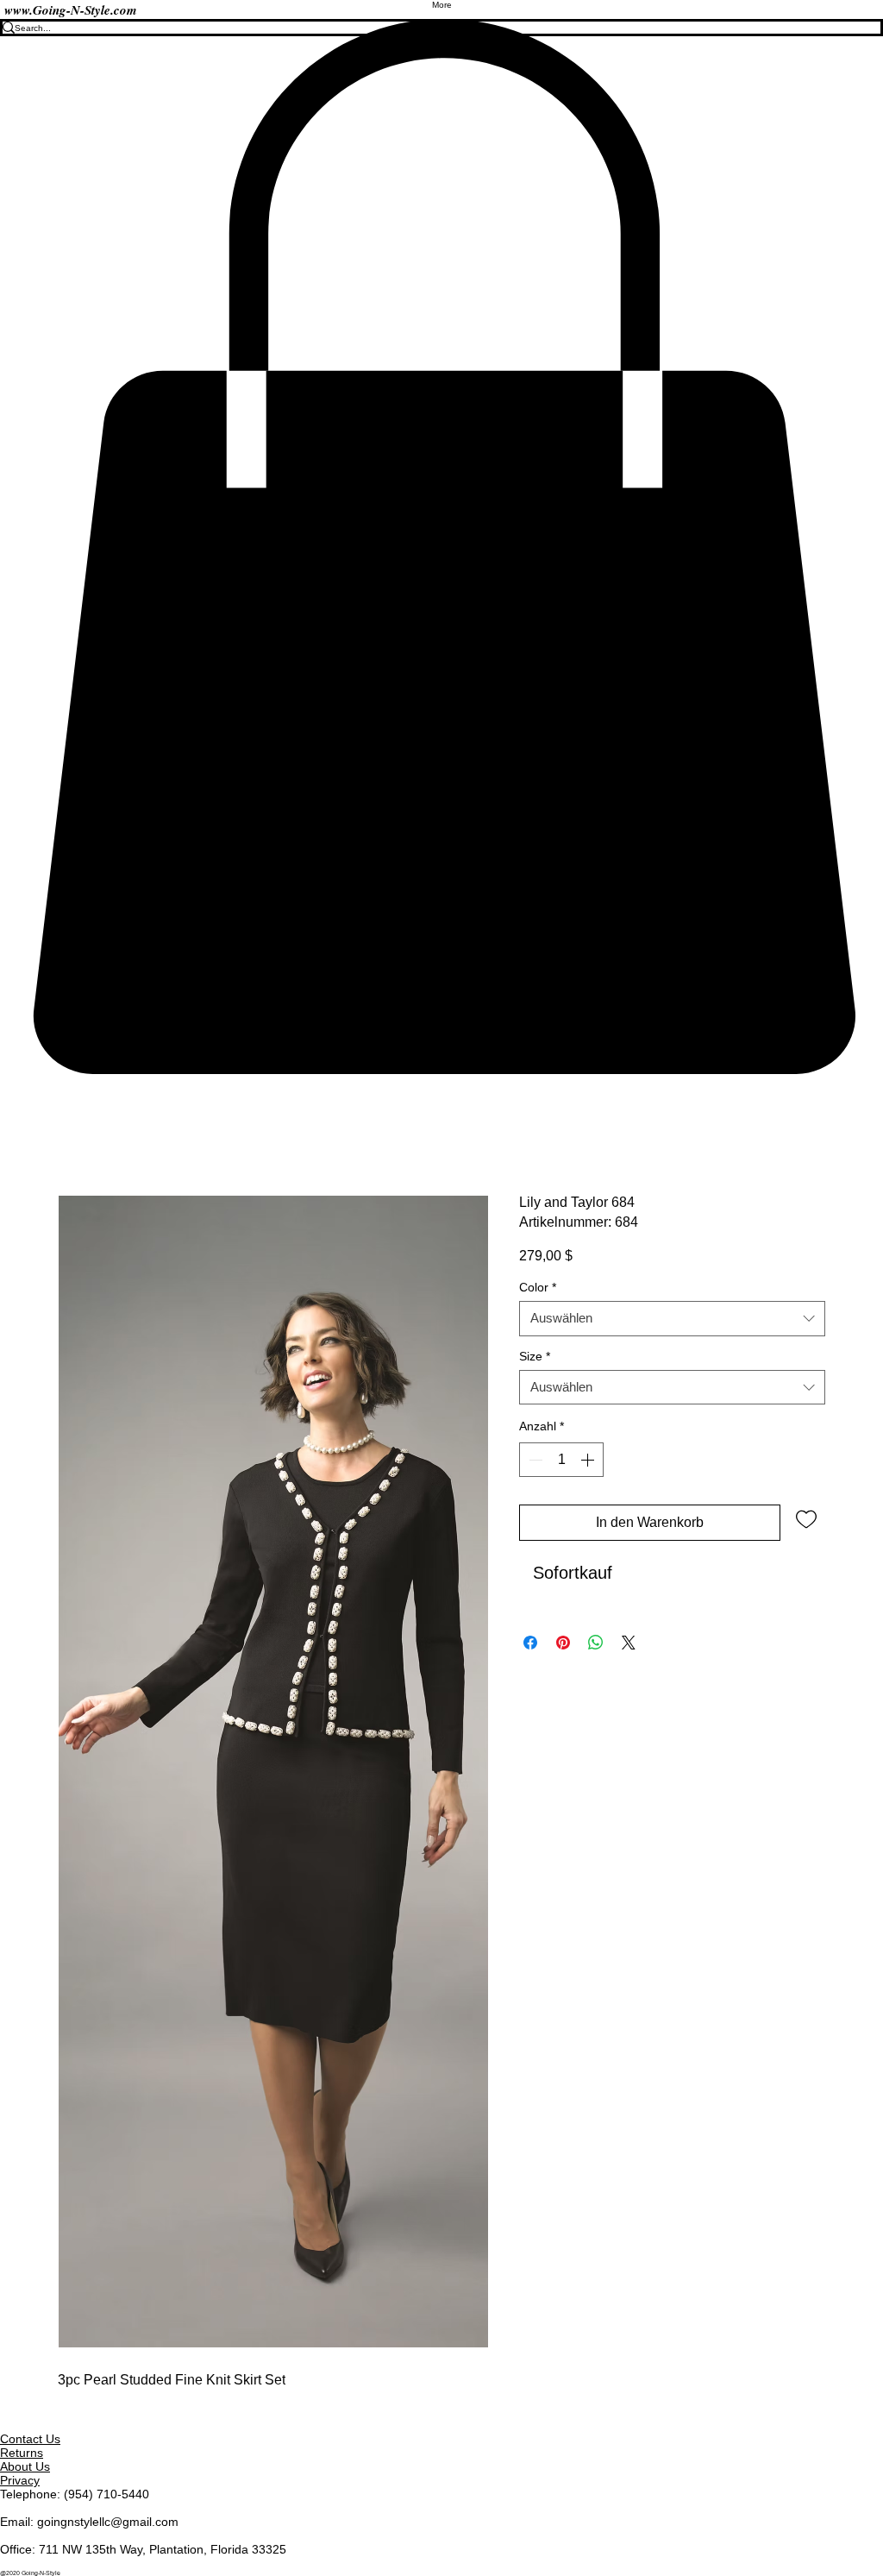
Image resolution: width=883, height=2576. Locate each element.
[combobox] (672, 1319)
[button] (441, 547)
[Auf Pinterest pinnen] (563, 1643)
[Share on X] (629, 1643)
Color (538, 1288)
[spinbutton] (561, 1460)
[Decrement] (534, 1460)
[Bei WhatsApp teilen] (596, 1643)
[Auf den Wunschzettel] (806, 1518)
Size (535, 1357)
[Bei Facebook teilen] (530, 1643)
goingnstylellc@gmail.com (108, 2522)
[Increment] (589, 1460)
